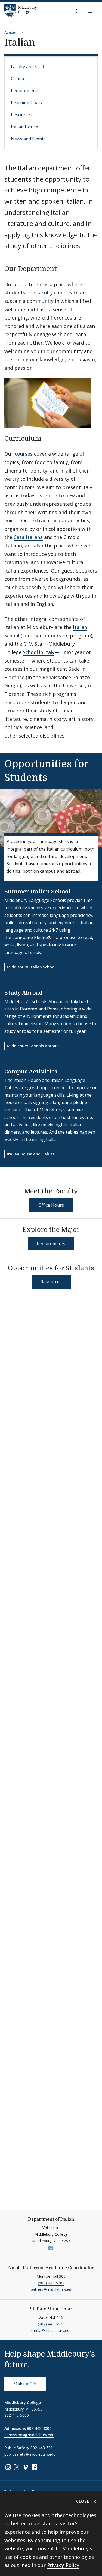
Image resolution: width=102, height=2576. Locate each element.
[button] (77, 11)
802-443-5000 (17, 2415)
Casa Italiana (28, 537)
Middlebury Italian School (31, 967)
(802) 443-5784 (51, 2283)
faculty (45, 293)
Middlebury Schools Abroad (33, 1046)
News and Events (28, 139)
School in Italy (39, 652)
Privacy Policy (63, 2565)
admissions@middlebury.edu (29, 2435)
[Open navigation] (91, 11)
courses (24, 454)
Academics (14, 32)
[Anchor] (61, 268)
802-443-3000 (39, 2428)
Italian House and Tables (31, 1154)
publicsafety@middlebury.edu (30, 2454)
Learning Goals (26, 103)
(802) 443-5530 (51, 2324)
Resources (21, 115)
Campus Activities (31, 1072)
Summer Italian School (37, 892)
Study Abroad (23, 993)
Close (84, 2501)
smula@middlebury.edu (51, 2330)
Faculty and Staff (28, 67)
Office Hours (51, 1205)
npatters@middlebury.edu (51, 2289)
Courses (19, 79)
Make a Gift (25, 2384)
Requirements (25, 91)
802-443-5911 (43, 2448)
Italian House (24, 127)
